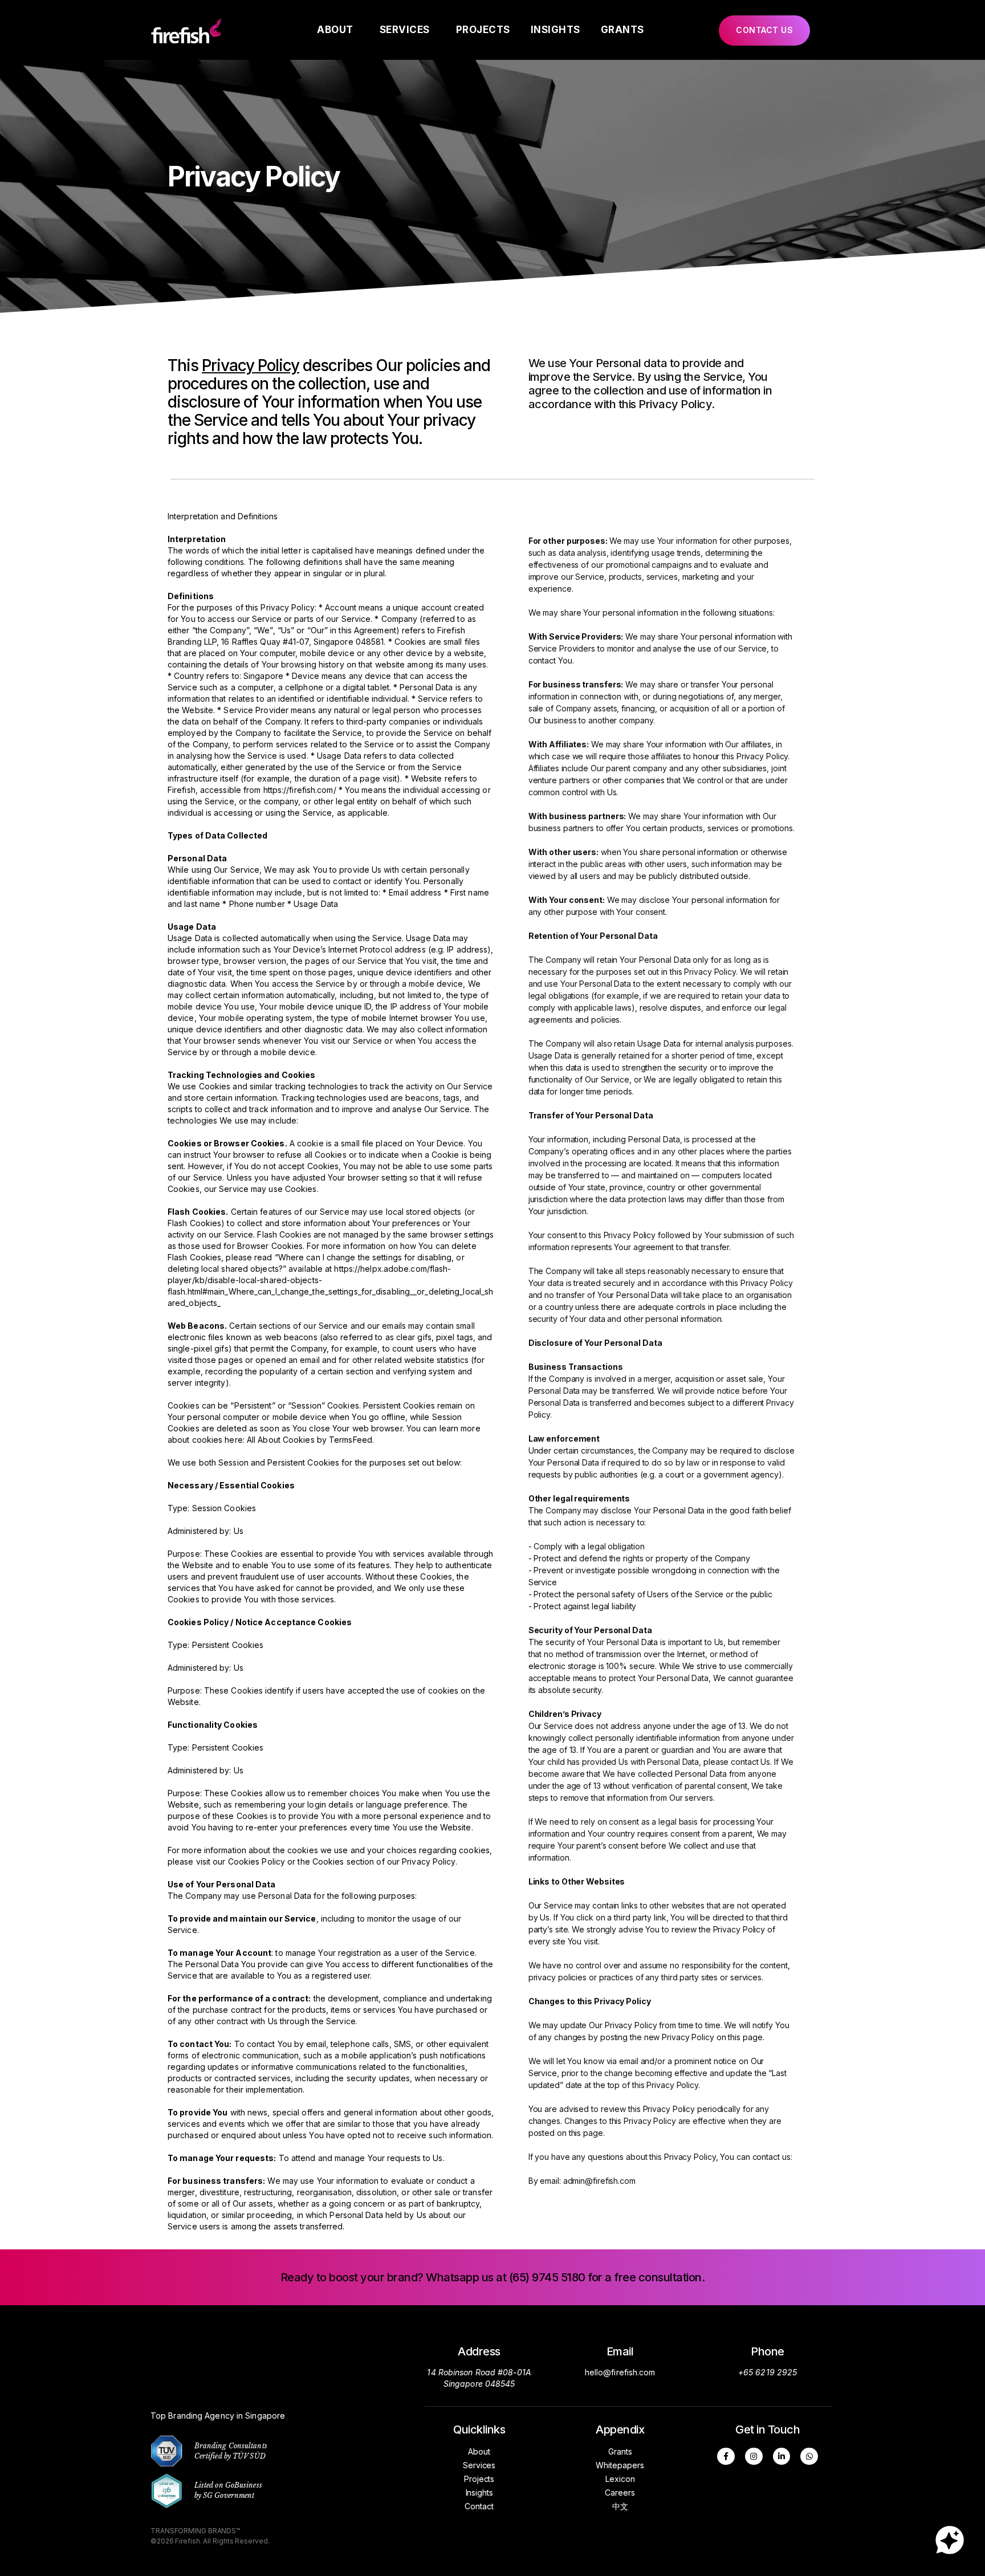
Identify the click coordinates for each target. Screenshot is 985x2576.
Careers (620, 2492)
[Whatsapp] (809, 2457)
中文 (620, 2506)
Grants (622, 30)
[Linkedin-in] (782, 2457)
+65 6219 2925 (768, 2372)
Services (405, 30)
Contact (479, 2506)
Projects (483, 30)
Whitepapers (620, 2465)
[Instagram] (754, 2457)
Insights (555, 30)
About (335, 30)
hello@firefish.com (620, 2372)
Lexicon (620, 2479)
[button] (764, 30)
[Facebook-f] (726, 2457)
